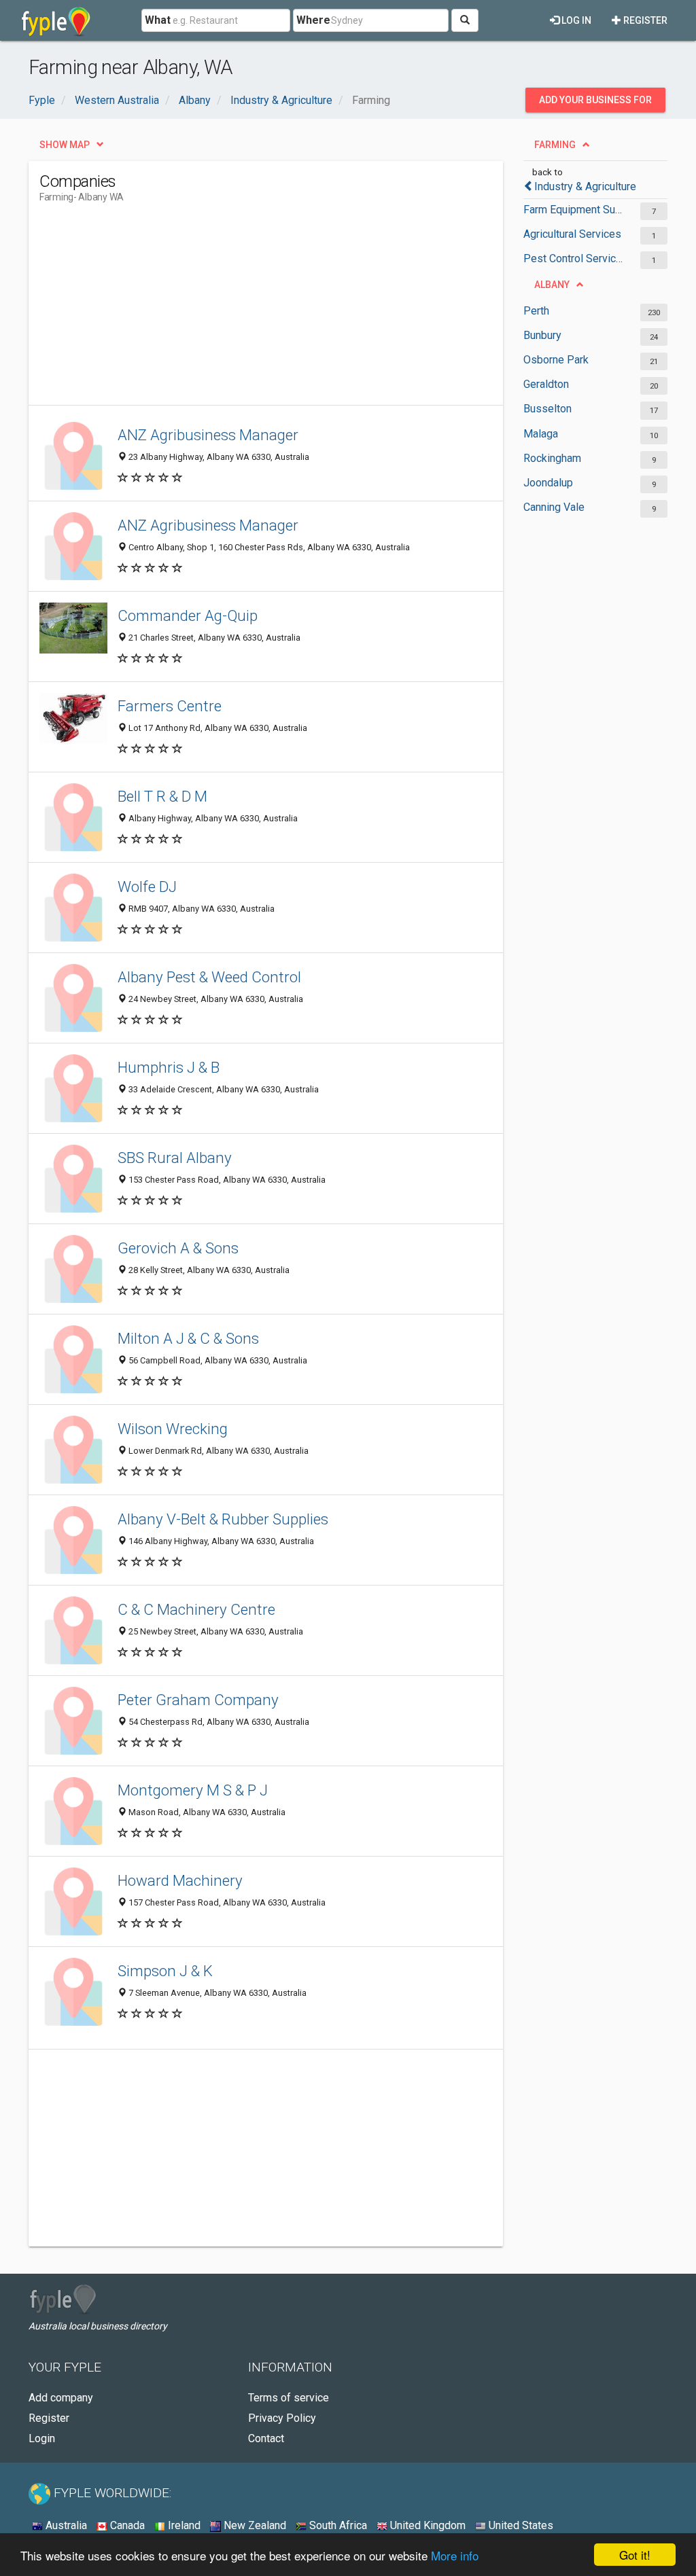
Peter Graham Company (198, 1700)
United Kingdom (427, 2525)
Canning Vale (554, 507)
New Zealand (254, 2525)
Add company (61, 2398)
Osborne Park (556, 360)
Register (644, 20)
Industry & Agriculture (585, 186)
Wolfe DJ (147, 887)
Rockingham (552, 458)
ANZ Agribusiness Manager (208, 435)
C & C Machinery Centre (196, 1609)
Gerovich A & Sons (178, 1248)
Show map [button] (65, 145)
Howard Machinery (180, 1880)
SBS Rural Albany (175, 1158)
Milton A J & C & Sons (188, 1338)
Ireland (183, 2525)
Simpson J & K (165, 1971)
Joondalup (548, 483)
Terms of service (289, 2398)
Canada (126, 2525)
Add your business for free (595, 103)
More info (455, 2555)
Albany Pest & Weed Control (209, 977)
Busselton (547, 409)
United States (520, 2525)
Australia (65, 2525)
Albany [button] (552, 285)
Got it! (635, 2555)
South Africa (337, 2525)
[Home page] (56, 20)
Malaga (541, 434)
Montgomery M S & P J (193, 1790)
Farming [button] (555, 145)
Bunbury (542, 335)
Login (42, 2438)
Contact (266, 2438)
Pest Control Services (575, 258)
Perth (536, 311)
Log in (575, 20)
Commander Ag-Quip (188, 615)
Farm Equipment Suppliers (575, 210)
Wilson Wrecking (173, 1429)
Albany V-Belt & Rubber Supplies (223, 1519)
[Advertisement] (287, 310)
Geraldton (546, 384)
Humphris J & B (169, 1067)
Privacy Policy (282, 2418)
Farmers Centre (170, 706)
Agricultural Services (572, 234)
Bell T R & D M (162, 796)
